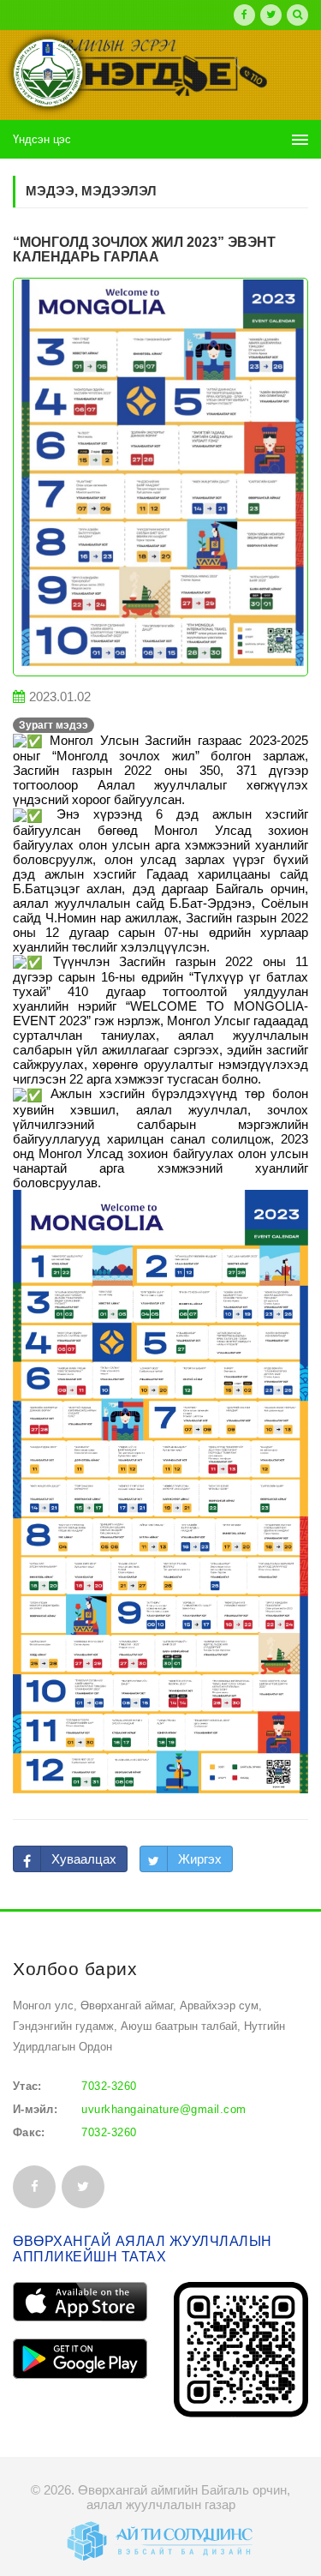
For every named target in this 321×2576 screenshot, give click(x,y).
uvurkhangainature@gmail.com (164, 2109)
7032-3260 (109, 2086)
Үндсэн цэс (42, 139)
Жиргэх (200, 1859)
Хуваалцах (84, 1859)
